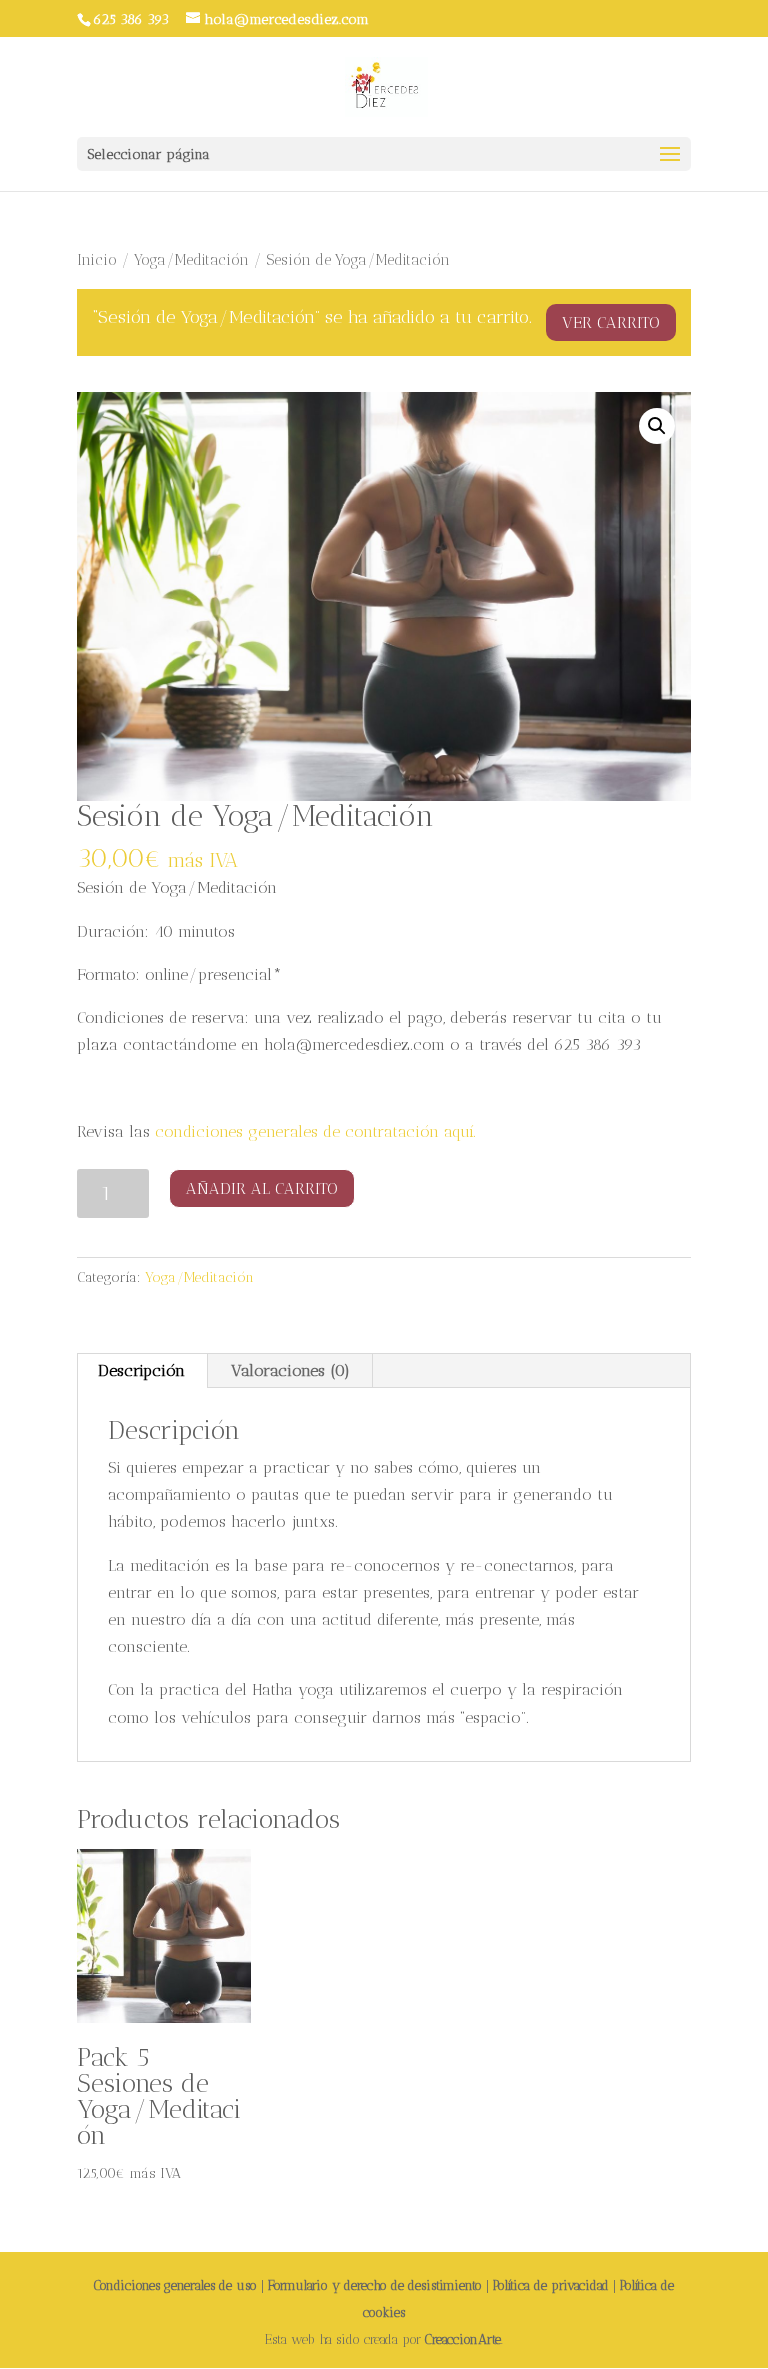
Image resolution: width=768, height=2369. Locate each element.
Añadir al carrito (262, 1188)
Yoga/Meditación (191, 260)
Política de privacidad (551, 2285)
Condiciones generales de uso (175, 2285)
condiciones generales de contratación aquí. (315, 1131)
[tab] (142, 1371)
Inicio (97, 260)
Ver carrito (611, 322)
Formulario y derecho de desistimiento (375, 2285)
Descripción (141, 1370)
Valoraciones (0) (290, 1370)
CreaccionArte (463, 2339)
